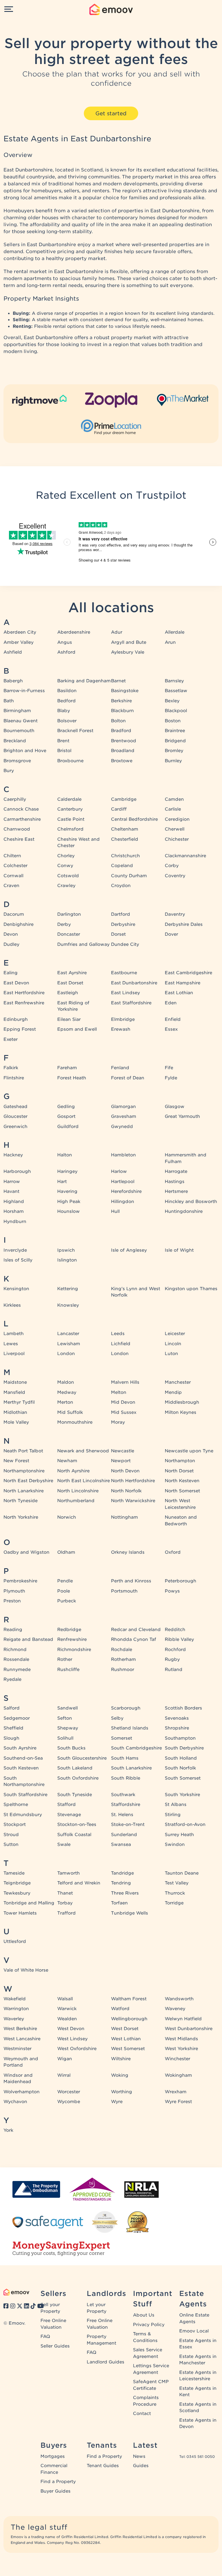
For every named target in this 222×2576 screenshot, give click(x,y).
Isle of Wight (179, 1250)
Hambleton (123, 1155)
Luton (171, 1354)
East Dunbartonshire (134, 983)
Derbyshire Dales (184, 924)
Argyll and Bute (129, 642)
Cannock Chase (21, 809)
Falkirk (11, 1068)
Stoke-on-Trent (128, 1824)
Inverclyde (15, 1250)
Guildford (68, 1127)
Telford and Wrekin (79, 1883)
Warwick (67, 2009)
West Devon (71, 2029)
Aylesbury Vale (128, 652)
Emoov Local (194, 2331)
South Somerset (183, 1778)
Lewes (11, 1344)
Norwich (67, 1517)
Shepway (68, 1728)
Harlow (119, 1171)
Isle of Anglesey (129, 1250)
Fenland (120, 1068)
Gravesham (124, 1116)
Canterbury (70, 809)
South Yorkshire (182, 1795)
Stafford (66, 1805)
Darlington (69, 914)
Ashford (66, 652)
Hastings (175, 1182)
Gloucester (15, 1116)
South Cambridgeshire (136, 1748)
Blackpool (176, 711)
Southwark (123, 1795)
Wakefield (15, 1999)
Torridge (174, 1903)
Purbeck (67, 1601)
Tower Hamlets (20, 1913)
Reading (13, 1630)
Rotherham (123, 1659)
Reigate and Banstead (28, 1639)
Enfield (173, 1019)
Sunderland (124, 1835)
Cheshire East (19, 839)
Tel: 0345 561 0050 (197, 2457)
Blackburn (122, 711)
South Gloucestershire (82, 1758)
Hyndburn (15, 1222)
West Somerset (128, 2049)
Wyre (117, 2102)
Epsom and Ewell (77, 1029)
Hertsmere (176, 1191)
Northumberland (76, 1501)
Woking (120, 2075)
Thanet (65, 1893)
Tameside (14, 1873)
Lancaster (68, 1334)
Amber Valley (18, 642)
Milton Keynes (181, 1412)
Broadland (123, 751)
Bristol (64, 751)
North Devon (125, 1471)
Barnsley (174, 681)
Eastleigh (68, 993)
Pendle (65, 1581)
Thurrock (175, 1893)
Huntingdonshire (184, 1211)
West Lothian (126, 2039)
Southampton (180, 1738)
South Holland (181, 1758)
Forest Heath (72, 1078)
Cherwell (175, 829)
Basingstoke (125, 691)
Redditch (175, 1630)
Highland (14, 1202)
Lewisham (69, 1344)
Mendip (173, 1392)
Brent (63, 741)
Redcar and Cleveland (136, 1630)
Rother (65, 1659)
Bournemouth (19, 731)
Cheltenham (125, 829)
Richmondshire (74, 1650)
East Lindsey (125, 993)
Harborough (17, 1171)
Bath (9, 701)
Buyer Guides (55, 2491)
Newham (67, 1461)
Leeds (118, 1334)
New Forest (16, 1461)
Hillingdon (123, 1202)
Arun (170, 642)
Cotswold (68, 876)
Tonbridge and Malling (29, 1903)
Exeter (11, 1039)
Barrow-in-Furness (24, 691)
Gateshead (15, 1107)
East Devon (16, 983)
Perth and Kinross (131, 1581)
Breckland (15, 741)
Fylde (171, 1078)
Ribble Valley (179, 1639)
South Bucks (71, 1748)
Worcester (69, 2092)
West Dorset (125, 2029)
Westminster (17, 2049)
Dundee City (125, 944)
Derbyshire (123, 924)
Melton (119, 1392)
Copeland (122, 866)
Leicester (175, 1334)
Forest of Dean (128, 1078)
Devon (11, 934)
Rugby (172, 1659)
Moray (118, 1422)
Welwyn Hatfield (183, 2019)
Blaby (64, 711)
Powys (172, 1591)
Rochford (175, 1650)
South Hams (125, 1758)
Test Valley (177, 1883)
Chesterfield (125, 839)
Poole (64, 1591)
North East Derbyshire (28, 1481)
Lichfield (121, 1344)
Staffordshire (126, 1805)
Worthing (122, 2092)
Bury (9, 771)
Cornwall (13, 876)
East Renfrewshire (24, 1003)
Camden (174, 799)
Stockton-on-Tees (77, 1824)
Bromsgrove (17, 761)
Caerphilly (15, 799)
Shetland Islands (130, 1728)
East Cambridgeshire (188, 973)
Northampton (180, 1461)
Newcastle (123, 1451)
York (8, 2130)
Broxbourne (70, 761)
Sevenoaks (177, 1718)
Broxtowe (122, 761)
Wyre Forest (178, 2102)
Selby (117, 1718)
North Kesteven (182, 1481)
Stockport (15, 1824)
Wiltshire (121, 2059)
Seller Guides (55, 2346)
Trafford (66, 1913)
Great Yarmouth (182, 1116)
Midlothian (15, 1412)
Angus (65, 642)
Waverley (14, 2019)
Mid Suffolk (70, 1412)
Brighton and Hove (25, 751)
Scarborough (126, 1708)
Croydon (121, 886)
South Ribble (126, 1778)
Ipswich (66, 1250)
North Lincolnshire (78, 1491)
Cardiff (119, 809)
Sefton (65, 1718)
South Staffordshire (25, 1795)
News (139, 2456)
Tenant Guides (103, 2466)
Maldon (66, 1382)
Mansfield (14, 1392)
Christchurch (125, 856)
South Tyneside (75, 1795)
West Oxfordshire (77, 2049)
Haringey (67, 1171)
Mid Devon (123, 1402)
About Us (144, 2315)
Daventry (175, 914)
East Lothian (179, 993)
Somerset (122, 1738)
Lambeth (14, 1334)
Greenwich (15, 1127)
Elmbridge (123, 1019)
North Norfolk (126, 1491)
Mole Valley (16, 1422)
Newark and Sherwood (83, 1451)
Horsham (14, 1211)
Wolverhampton (22, 2092)
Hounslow (69, 1211)
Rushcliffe (68, 1670)
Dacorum (14, 914)
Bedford (66, 701)
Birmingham (17, 711)
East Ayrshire (72, 973)
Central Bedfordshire (134, 819)
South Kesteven (21, 1768)
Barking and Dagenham (84, 681)
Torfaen (119, 1903)
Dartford (121, 914)
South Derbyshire (184, 1748)
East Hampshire (183, 983)
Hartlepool (123, 1182)
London (66, 1354)
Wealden (67, 2019)
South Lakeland (75, 1768)
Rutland (174, 1670)
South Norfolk (180, 1768)
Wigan (65, 2059)
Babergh (13, 681)
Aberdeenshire (74, 632)
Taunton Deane (182, 1873)
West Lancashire (22, 2039)
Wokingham (178, 2075)
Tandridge (122, 1873)
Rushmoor (123, 1670)
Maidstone (15, 1382)
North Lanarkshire (24, 1491)
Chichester (177, 839)
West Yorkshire (181, 2049)
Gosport (66, 1116)
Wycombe (69, 2102)
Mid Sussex (124, 1412)
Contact (142, 2414)
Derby (64, 924)
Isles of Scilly (18, 1260)
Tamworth (69, 1873)
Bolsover (67, 721)
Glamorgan (123, 1107)
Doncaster (69, 934)
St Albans (176, 1805)
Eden (171, 1003)
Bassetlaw (176, 691)
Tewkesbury (17, 1893)
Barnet (118, 681)
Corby (172, 866)
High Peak (69, 1202)
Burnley (173, 761)
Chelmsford (70, 829)
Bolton (118, 721)
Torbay (65, 1903)
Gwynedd (122, 1127)
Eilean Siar (69, 1019)
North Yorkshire (21, 1517)
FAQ (45, 2337)
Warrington (16, 2009)
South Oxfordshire (78, 1778)
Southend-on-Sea (23, 1758)
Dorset (118, 934)
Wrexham (176, 2092)
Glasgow (175, 1107)
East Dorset (70, 983)
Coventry (175, 876)
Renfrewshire (72, 1639)
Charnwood (17, 829)
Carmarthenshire (22, 819)
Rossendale (16, 1659)
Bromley (174, 751)
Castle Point (71, 819)
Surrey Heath (179, 1835)
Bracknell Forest (75, 731)
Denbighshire (18, 924)
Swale (64, 1844)
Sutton (11, 1844)
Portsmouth (124, 1591)
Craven (11, 886)
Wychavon (15, 2102)
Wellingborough (129, 2019)
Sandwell (67, 1708)
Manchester (178, 1382)
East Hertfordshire (24, 993)
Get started (111, 113)
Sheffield (13, 1728)
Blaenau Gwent (21, 721)
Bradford (121, 731)
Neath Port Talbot (23, 1451)
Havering (67, 1191)
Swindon (175, 1844)
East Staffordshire (131, 1003)
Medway (67, 1392)
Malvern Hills (125, 1382)
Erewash (121, 1029)
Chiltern (12, 856)
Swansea (121, 1844)
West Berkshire (20, 2029)
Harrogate (176, 1171)
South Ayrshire (20, 1748)
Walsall (65, 1999)
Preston (12, 1601)
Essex (171, 1029)
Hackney (13, 1155)
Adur (117, 632)
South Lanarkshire (131, 1768)
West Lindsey (72, 2039)
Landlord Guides (106, 2362)
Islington (67, 1260)
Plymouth (14, 1591)
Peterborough (181, 1581)
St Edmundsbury (23, 1815)
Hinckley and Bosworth (191, 1202)
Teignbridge (17, 1883)
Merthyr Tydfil (19, 1402)
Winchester (177, 2059)
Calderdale (69, 799)
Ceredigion (177, 819)
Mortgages (53, 2456)
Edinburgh (16, 1019)
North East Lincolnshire (84, 1481)
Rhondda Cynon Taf (134, 1639)
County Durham (129, 876)
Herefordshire (126, 1191)
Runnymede (17, 1670)
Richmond (15, 1650)
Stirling (173, 1815)
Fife (169, 1068)
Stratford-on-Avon (185, 1824)
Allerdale (175, 632)
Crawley (66, 886)
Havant (11, 1191)
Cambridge (124, 799)
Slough (11, 1738)
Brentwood (124, 741)
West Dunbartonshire (189, 2029)
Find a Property (58, 2482)
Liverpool (14, 1354)
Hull (115, 1211)
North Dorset (179, 1471)
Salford (12, 1708)
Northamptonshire (24, 1471)
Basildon (67, 691)
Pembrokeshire (20, 1581)
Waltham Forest (129, 1999)
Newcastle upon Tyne (189, 1451)
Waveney (175, 2009)
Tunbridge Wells (129, 1913)
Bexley (172, 701)
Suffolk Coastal (74, 1835)
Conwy (65, 866)
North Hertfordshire (133, 1481)
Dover (171, 934)
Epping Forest (20, 1029)
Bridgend (175, 741)
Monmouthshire (75, 1422)
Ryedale (12, 1679)
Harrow (12, 1182)
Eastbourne (124, 973)
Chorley (66, 856)
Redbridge (69, 1630)
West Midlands (181, 2039)
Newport (121, 1461)
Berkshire (121, 701)
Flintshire (14, 1078)
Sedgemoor (17, 1718)
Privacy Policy (149, 2325)
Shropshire (177, 1728)
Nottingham (124, 1517)
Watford (120, 2009)
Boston (173, 721)
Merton (65, 1402)
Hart (62, 1182)
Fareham (67, 1068)
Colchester (15, 866)
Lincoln (173, 1344)
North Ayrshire (73, 1471)
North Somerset (182, 1491)
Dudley (11, 944)
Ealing (11, 973)
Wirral (64, 2075)
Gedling (66, 1107)
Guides (141, 2466)
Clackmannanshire (185, 856)
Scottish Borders (183, 1708)
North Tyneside (21, 1501)
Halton (65, 1155)
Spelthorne (16, 1805)
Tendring (121, 1883)
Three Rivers (125, 1893)
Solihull (65, 1738)
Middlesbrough (182, 1402)
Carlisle (173, 809)
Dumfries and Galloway (83, 944)
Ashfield (13, 652)
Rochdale (122, 1650)
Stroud (11, 1835)
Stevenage (69, 1815)
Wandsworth (179, 1999)
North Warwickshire (133, 1501)
